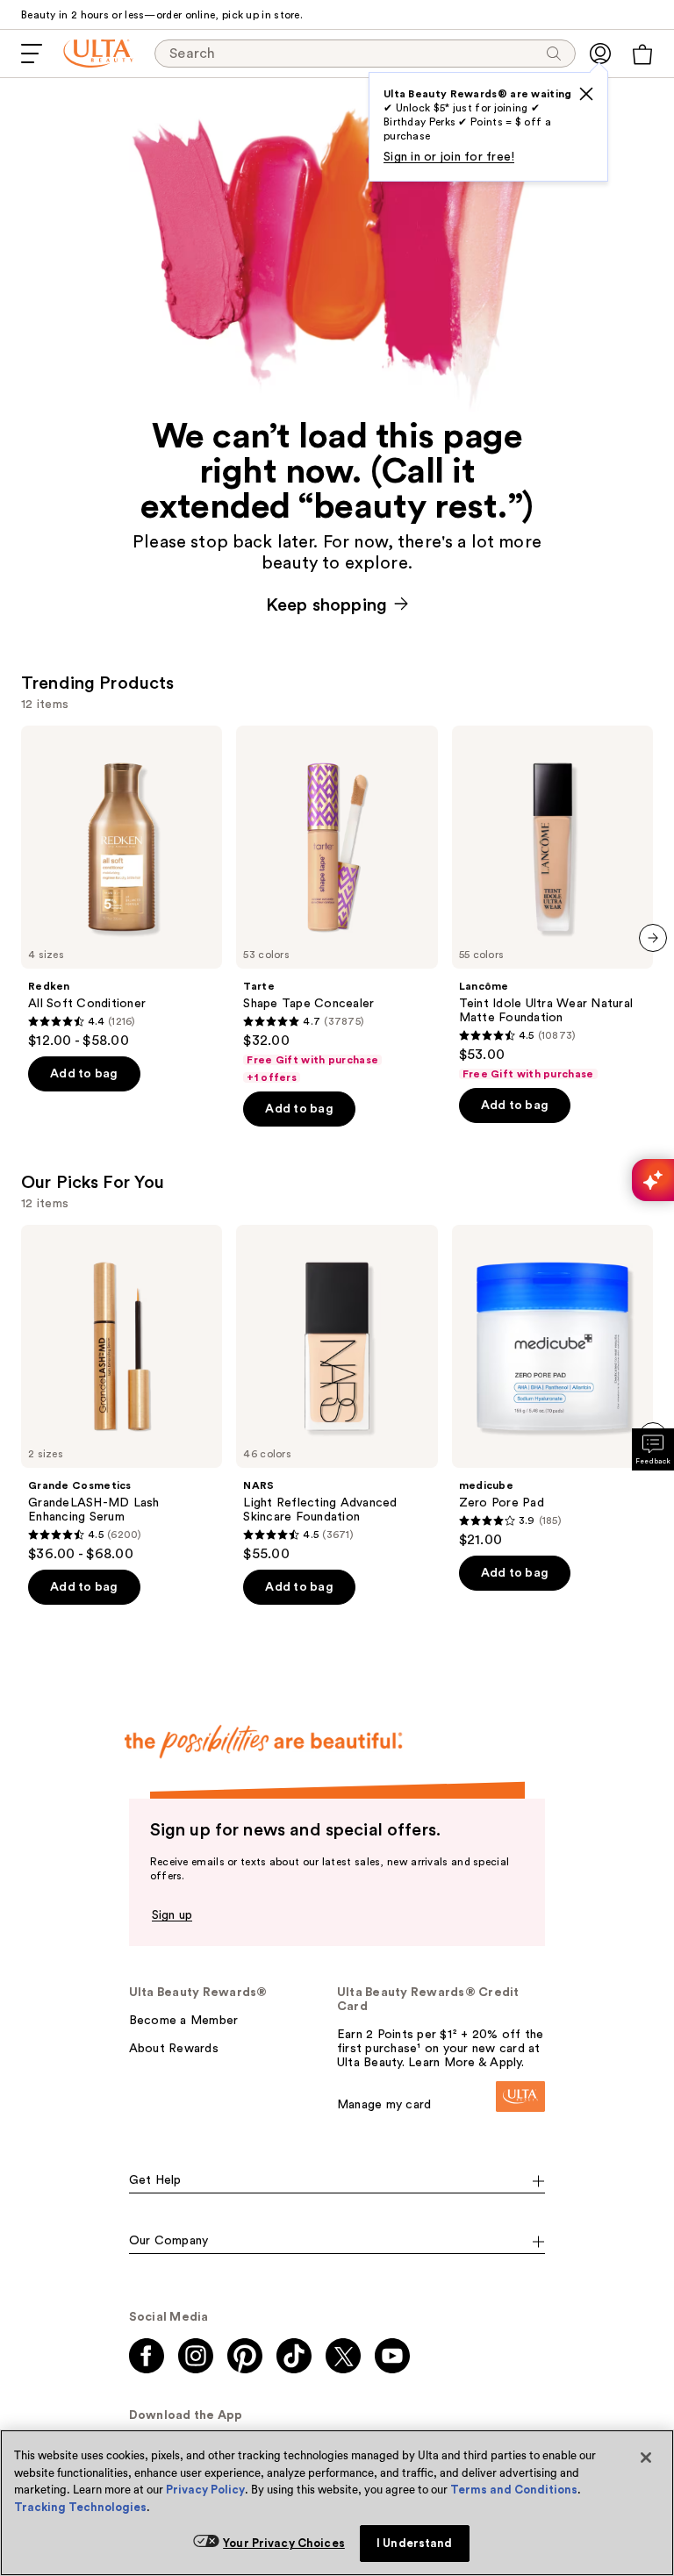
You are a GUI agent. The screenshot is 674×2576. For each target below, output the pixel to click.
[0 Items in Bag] (642, 54)
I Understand (415, 2543)
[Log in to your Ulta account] (600, 54)
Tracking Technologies (80, 2507)
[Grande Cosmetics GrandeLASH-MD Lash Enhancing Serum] (122, 1394)
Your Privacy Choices (284, 2543)
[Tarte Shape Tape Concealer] (337, 905)
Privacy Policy (205, 2490)
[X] (586, 94)
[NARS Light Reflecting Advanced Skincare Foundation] (337, 1394)
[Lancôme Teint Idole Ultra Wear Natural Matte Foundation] (552, 903)
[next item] (653, 938)
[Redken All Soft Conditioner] (122, 887)
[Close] (646, 2458)
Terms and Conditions (514, 2490)
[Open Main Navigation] (32, 54)
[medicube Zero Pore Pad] (552, 1387)
